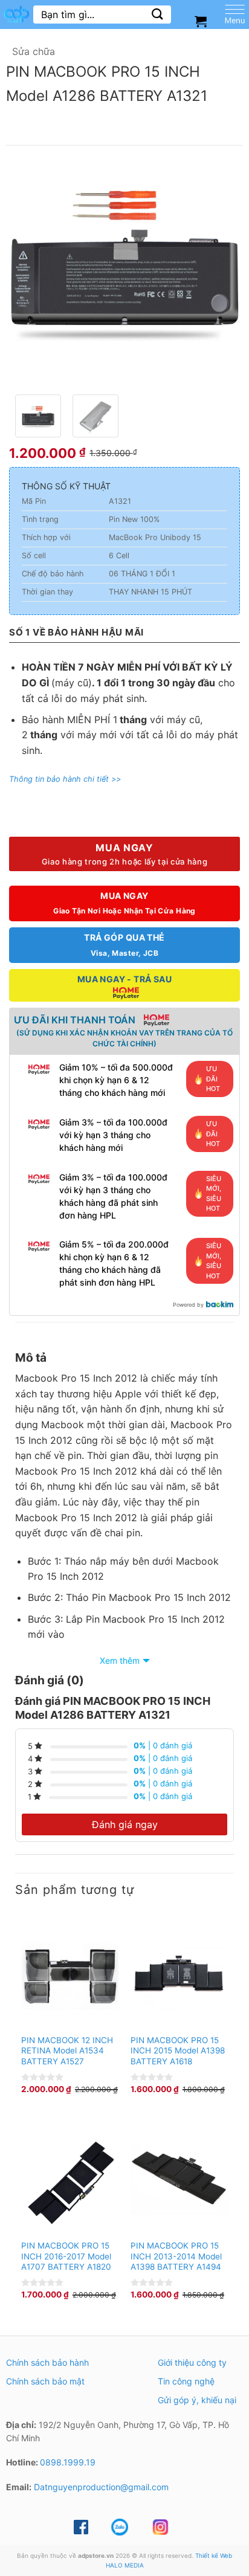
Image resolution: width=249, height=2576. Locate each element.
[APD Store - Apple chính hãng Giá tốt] (17, 14)
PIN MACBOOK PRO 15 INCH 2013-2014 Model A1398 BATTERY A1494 (176, 2256)
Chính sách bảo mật (45, 2381)
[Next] (220, 270)
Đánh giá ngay (125, 1824)
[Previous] (29, 270)
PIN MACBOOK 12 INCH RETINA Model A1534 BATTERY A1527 (67, 2051)
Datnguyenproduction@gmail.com (101, 2487)
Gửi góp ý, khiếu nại (197, 2400)
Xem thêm (120, 1660)
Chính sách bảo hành (47, 2362)
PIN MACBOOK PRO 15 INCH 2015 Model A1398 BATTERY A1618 (178, 2051)
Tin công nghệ (186, 2381)
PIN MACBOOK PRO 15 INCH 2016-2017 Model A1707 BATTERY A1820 (66, 2256)
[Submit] (158, 14)
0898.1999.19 (68, 2462)
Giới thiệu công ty (192, 2362)
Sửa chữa (34, 51)
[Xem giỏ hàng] (201, 21)
